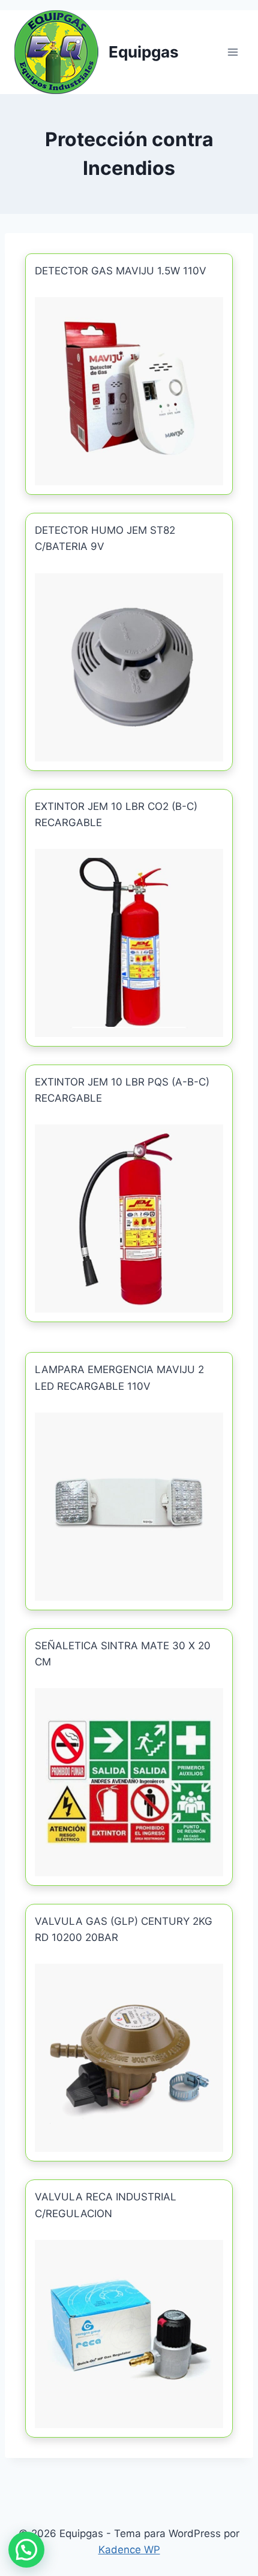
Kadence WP (129, 2550)
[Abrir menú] (232, 52)
